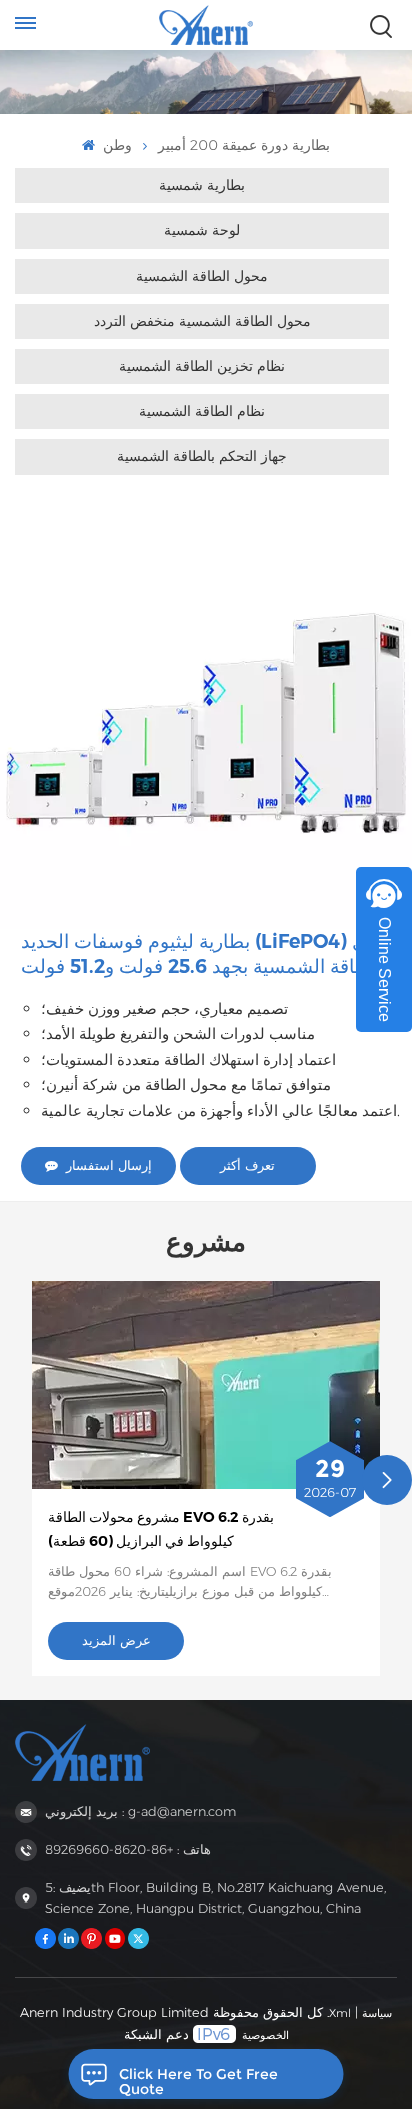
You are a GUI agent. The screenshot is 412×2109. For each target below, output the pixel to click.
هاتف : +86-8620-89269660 (128, 1849)
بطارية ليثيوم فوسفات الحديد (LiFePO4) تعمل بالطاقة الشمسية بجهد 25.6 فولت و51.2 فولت (206, 954)
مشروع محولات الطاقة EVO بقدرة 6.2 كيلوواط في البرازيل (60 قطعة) (161, 1529)
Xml (340, 2013)
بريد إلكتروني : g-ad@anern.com (140, 1811)
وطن (115, 145)
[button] (387, 1480)
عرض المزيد (116, 1640)
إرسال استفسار (109, 1165)
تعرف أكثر (247, 1165)
